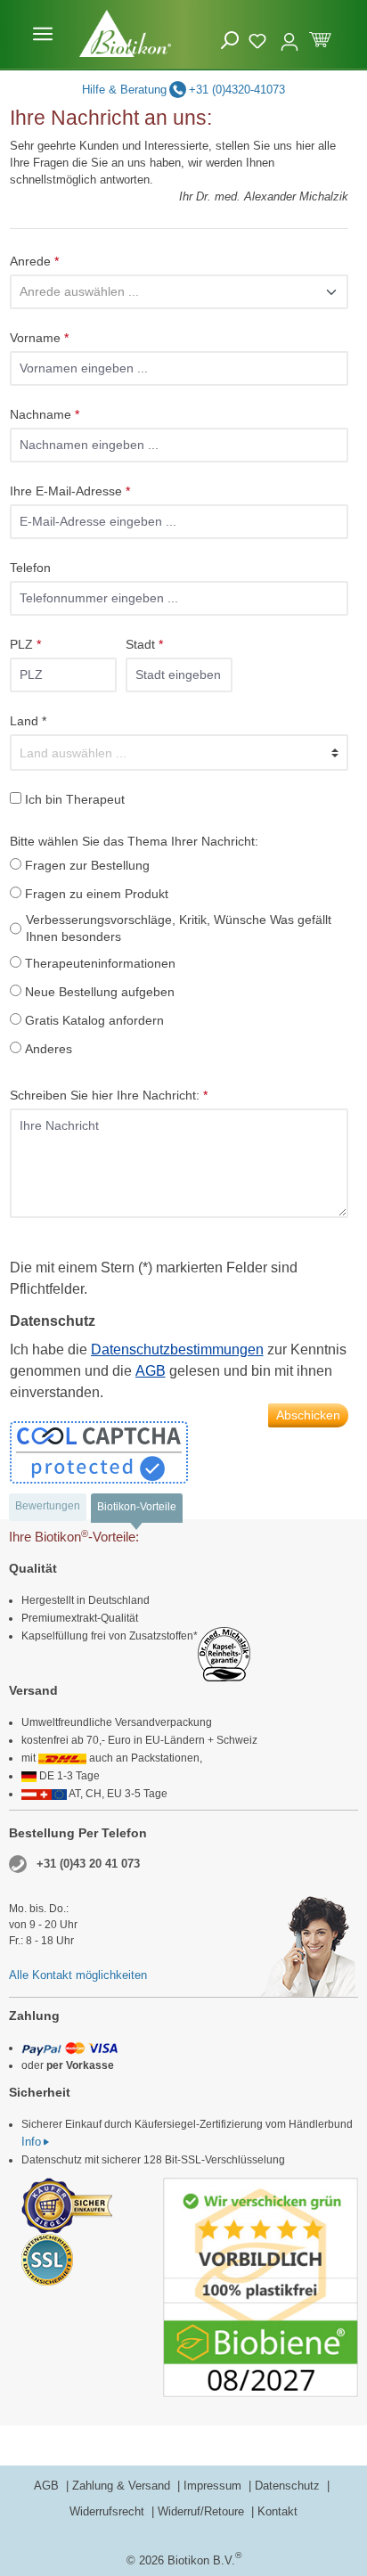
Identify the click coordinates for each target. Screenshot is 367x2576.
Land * (28, 721)
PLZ (25, 644)
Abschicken (308, 1415)
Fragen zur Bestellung (87, 865)
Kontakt (277, 2511)
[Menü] (43, 34)
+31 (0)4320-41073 (237, 90)
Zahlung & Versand (123, 2486)
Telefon (30, 568)
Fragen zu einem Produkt (97, 894)
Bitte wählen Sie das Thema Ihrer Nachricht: (134, 841)
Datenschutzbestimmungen (177, 1349)
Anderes (49, 1049)
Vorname (39, 338)
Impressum (214, 2486)
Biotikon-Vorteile (137, 1507)
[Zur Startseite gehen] (125, 33)
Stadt (144, 644)
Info (31, 2142)
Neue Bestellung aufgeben (100, 992)
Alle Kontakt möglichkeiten (78, 1975)
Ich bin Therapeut (75, 799)
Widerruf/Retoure (203, 2511)
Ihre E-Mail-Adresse (70, 491)
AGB (151, 1371)
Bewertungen (48, 1506)
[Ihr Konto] (290, 34)
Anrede (34, 261)
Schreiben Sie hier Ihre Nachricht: (109, 1095)
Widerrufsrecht (109, 2511)
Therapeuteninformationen (100, 963)
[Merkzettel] (260, 38)
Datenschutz (289, 2486)
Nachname (45, 414)
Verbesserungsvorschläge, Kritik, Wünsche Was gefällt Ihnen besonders (179, 928)
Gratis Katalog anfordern (94, 1020)
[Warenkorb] (320, 38)
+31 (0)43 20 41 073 (88, 1864)
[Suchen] (230, 41)
